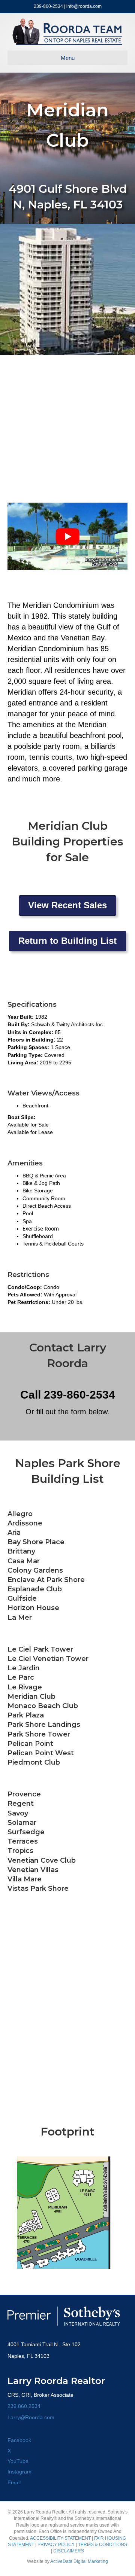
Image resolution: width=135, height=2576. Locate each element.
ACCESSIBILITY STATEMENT (60, 2538)
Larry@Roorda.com (31, 2417)
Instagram (19, 2472)
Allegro (20, 1514)
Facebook (19, 2440)
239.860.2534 (24, 2406)
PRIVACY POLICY (56, 2545)
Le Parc (21, 1677)
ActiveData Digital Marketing (79, 2561)
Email (14, 2482)
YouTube (18, 2461)
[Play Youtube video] (67, 536)
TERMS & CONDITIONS (103, 2545)
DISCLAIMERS (69, 2551)
